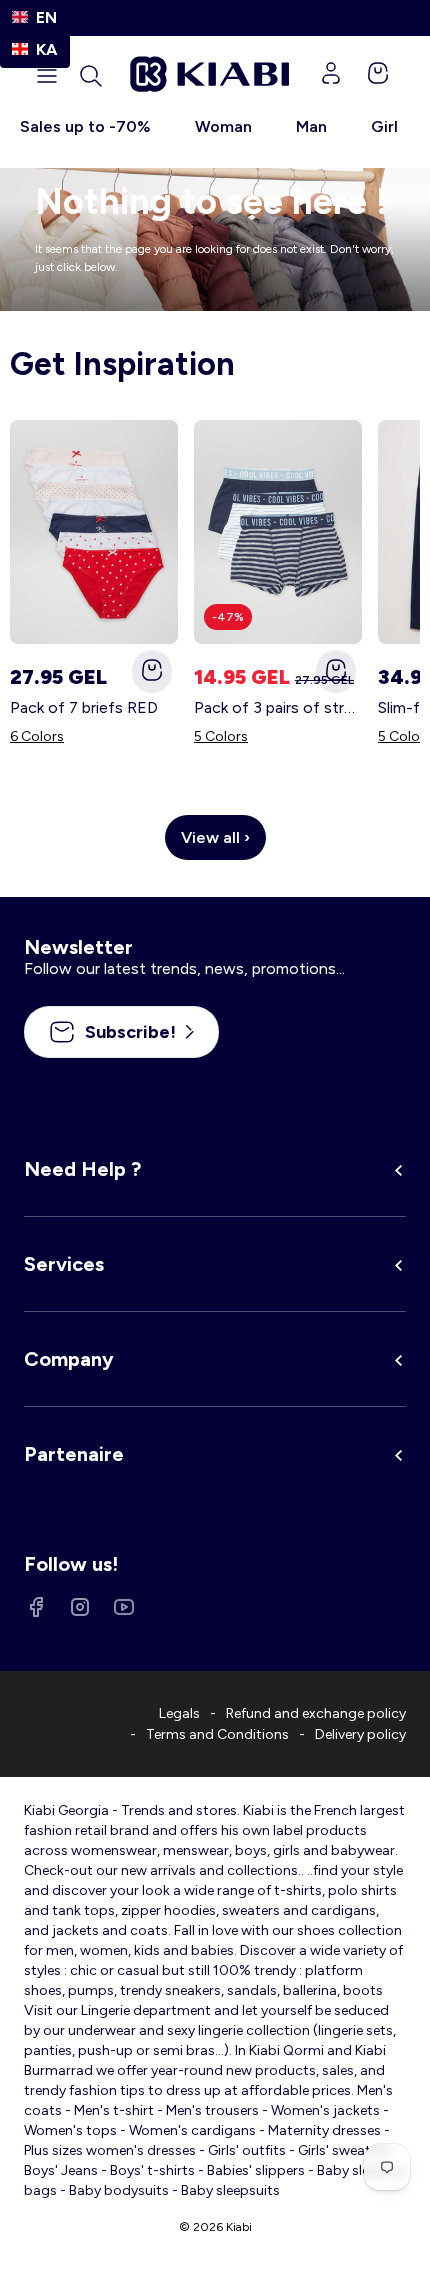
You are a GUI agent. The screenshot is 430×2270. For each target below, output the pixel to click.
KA (46, 49)
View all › (215, 837)
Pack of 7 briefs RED (84, 707)
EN (46, 17)
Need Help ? (82, 1169)
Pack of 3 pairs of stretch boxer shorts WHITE (278, 707)
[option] (35, 49)
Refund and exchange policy (316, 1713)
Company (69, 1359)
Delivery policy (360, 1734)
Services (64, 1264)
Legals (179, 1713)
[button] (91, 76)
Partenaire (74, 1454)
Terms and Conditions (217, 1734)
